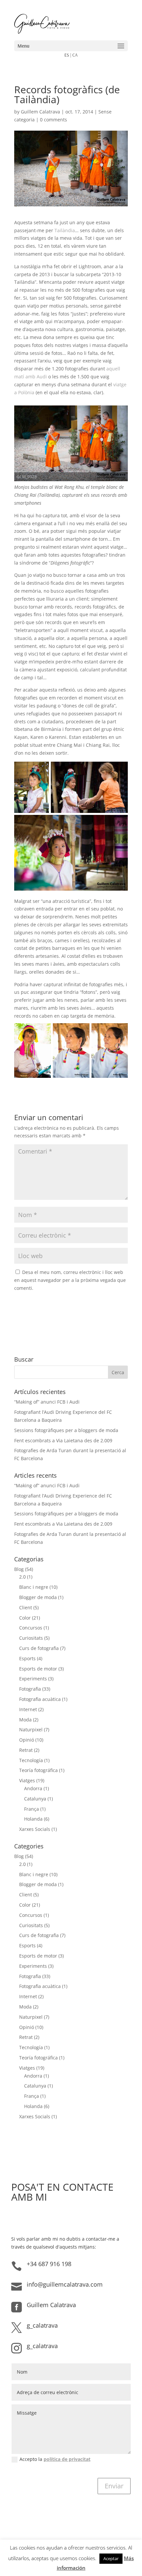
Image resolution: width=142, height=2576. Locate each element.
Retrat (26, 1750)
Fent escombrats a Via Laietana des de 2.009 (63, 1440)
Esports (27, 1658)
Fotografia (30, 1689)
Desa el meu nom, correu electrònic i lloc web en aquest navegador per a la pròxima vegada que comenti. (70, 1280)
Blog (19, 1569)
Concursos (31, 1628)
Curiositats (31, 1638)
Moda (25, 1720)
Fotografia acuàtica (40, 1699)
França (32, 1809)
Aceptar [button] (111, 2558)
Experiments (33, 1679)
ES (67, 55)
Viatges (27, 1780)
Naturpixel (31, 1730)
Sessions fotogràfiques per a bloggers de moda (66, 1430)
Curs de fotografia (39, 1648)
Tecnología (31, 1760)
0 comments (53, 120)
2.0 (22, 1577)
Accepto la (55, 2459)
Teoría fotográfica (38, 1770)
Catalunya (35, 1799)
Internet (28, 1709)
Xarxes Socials (35, 1829)
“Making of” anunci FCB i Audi (47, 1402)
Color (25, 1618)
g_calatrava (42, 2325)
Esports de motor (38, 1669)
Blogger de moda (38, 1597)
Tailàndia (65, 230)
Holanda (33, 1819)
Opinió (27, 1740)
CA (75, 55)
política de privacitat (67, 2459)
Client (26, 1607)
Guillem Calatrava (40, 112)
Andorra (33, 1788)
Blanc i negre (34, 1587)
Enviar (114, 2486)
